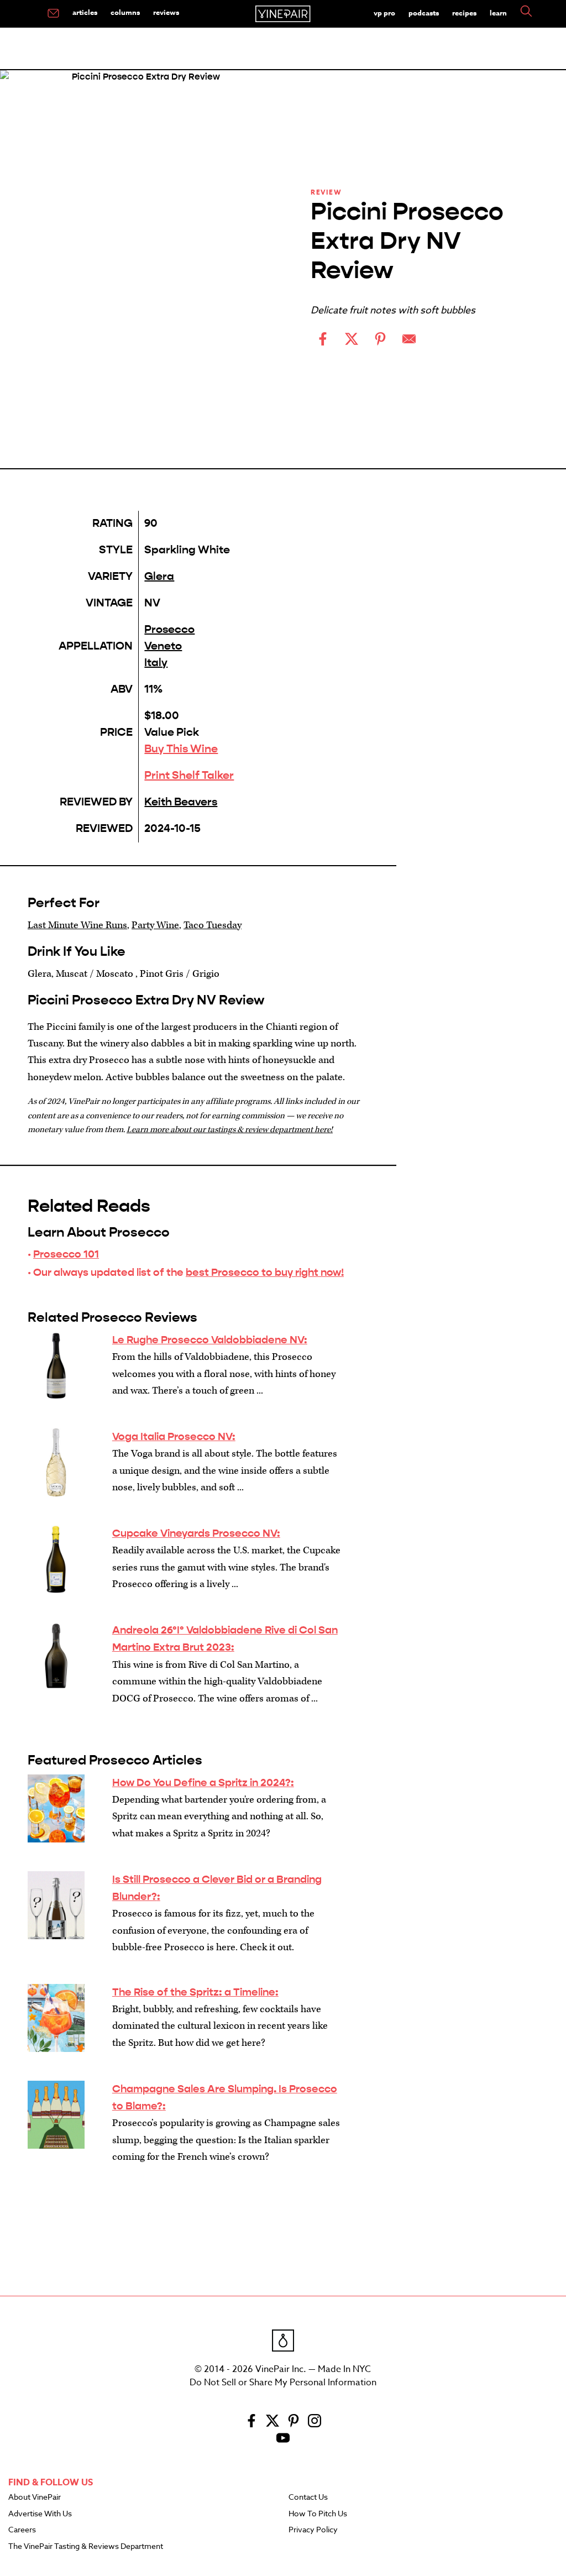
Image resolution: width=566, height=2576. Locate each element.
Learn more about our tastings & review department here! (230, 1130)
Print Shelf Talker (189, 775)
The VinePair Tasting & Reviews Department (86, 2547)
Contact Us (308, 2498)
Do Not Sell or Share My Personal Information (283, 2383)
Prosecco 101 (66, 1254)
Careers (22, 2530)
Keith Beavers (181, 802)
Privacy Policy (313, 2530)
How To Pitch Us (318, 2514)
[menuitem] (53, 14)
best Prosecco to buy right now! (265, 1272)
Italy (156, 663)
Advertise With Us (40, 2514)
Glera (159, 576)
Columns (125, 12)
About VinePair (35, 2498)
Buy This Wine (181, 749)
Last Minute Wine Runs (77, 925)
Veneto (163, 646)
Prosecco (169, 629)
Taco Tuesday (213, 925)
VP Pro (384, 13)
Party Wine (155, 925)
